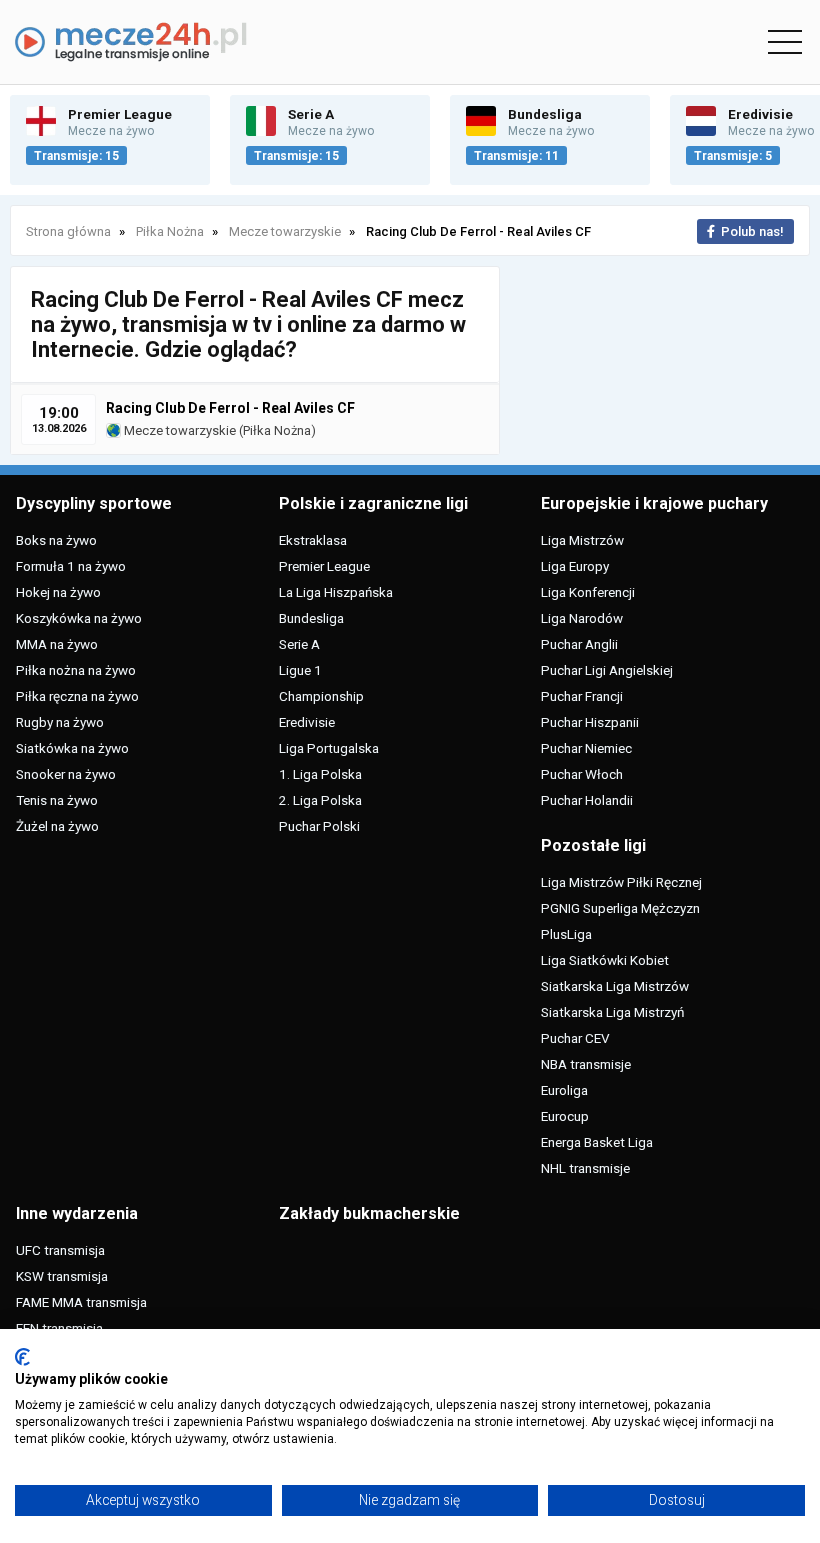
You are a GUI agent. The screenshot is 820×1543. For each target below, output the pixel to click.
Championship (321, 696)
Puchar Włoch (582, 774)
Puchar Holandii (587, 800)
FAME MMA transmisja (81, 1302)
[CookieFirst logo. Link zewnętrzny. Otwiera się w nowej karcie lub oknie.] (22, 1357)
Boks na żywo (56, 540)
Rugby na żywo (60, 722)
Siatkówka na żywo (72, 748)
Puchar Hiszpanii (590, 722)
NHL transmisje (585, 1168)
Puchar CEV (575, 1038)
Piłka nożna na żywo (76, 670)
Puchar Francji (582, 696)
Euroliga (564, 1090)
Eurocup (565, 1116)
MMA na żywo (57, 644)
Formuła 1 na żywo (71, 566)
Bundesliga (311, 618)
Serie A (299, 644)
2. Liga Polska (320, 800)
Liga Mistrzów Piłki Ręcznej (621, 882)
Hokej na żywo (58, 592)
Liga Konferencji (588, 592)
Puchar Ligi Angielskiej (607, 670)
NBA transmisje (586, 1064)
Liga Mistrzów (582, 540)
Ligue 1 (300, 670)
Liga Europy (575, 566)
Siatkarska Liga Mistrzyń (612, 1012)
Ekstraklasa (313, 540)
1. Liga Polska (320, 774)
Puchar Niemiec (586, 748)
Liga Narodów (582, 618)
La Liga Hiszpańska (336, 592)
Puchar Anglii (579, 644)
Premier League (324, 566)
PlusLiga (566, 934)
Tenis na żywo (57, 800)
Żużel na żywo (57, 826)
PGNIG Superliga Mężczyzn (620, 908)
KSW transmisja (62, 1276)
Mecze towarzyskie (178, 430)
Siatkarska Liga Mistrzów (615, 986)
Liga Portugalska (329, 748)
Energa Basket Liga (597, 1142)
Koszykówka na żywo (79, 618)
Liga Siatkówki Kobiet (605, 960)
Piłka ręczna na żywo (77, 696)
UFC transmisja (60, 1250)
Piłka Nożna (277, 430)
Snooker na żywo (66, 774)
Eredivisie (307, 722)
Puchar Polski (319, 826)
